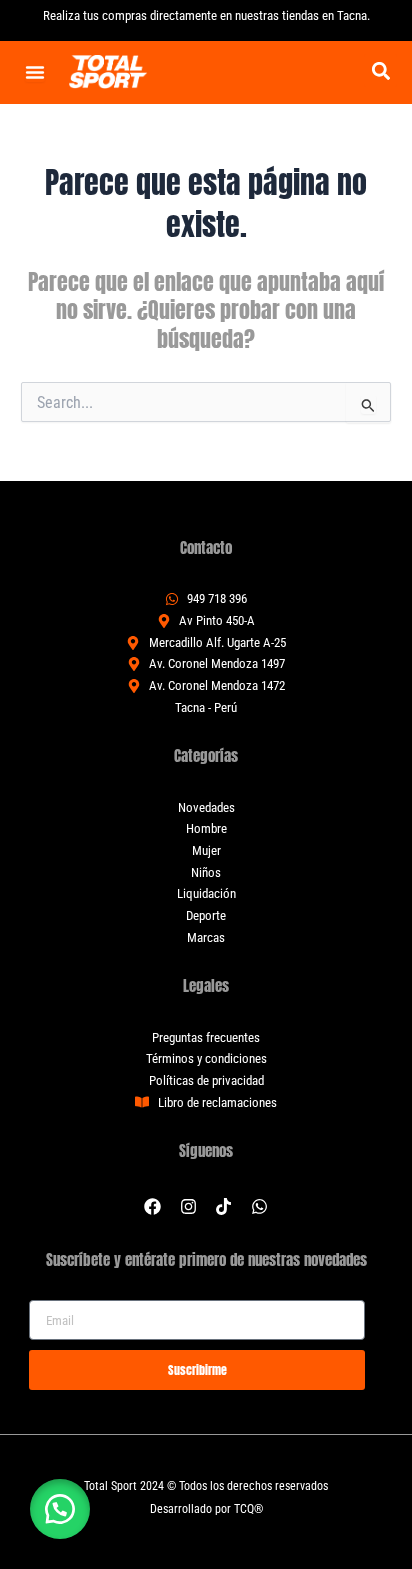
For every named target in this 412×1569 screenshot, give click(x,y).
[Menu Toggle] (35, 72)
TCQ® (248, 1509)
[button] (380, 70)
